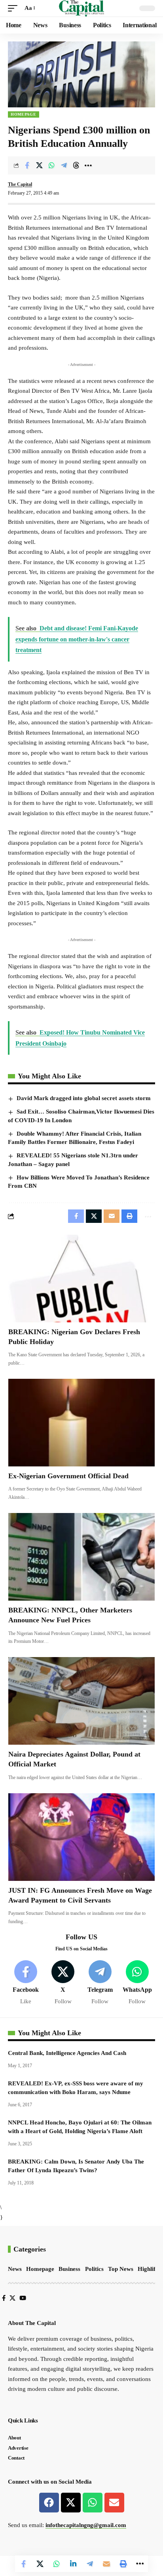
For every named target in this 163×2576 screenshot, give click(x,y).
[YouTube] (23, 2298)
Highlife (148, 2269)
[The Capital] (82, 8)
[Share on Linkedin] (73, 2564)
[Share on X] (39, 165)
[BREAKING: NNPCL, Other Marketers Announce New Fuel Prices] (81, 1557)
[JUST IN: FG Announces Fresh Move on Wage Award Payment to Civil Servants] (81, 1837)
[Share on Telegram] (64, 165)
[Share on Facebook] (27, 165)
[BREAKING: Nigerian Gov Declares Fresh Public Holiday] (81, 1279)
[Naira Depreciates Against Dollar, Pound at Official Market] (81, 1701)
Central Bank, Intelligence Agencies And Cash (67, 2053)
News (15, 2269)
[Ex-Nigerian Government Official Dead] (81, 1423)
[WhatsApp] (137, 1983)
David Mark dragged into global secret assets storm (84, 1098)
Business (69, 2269)
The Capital (20, 184)
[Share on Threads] (76, 165)
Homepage (24, 114)
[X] (63, 1983)
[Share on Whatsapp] (51, 165)
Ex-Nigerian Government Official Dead (68, 1476)
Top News (121, 2269)
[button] (15, 8)
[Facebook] (26, 1983)
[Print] (123, 2564)
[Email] (106, 2564)
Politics (94, 2269)
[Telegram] (100, 1983)
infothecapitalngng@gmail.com (86, 2525)
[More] (88, 165)
